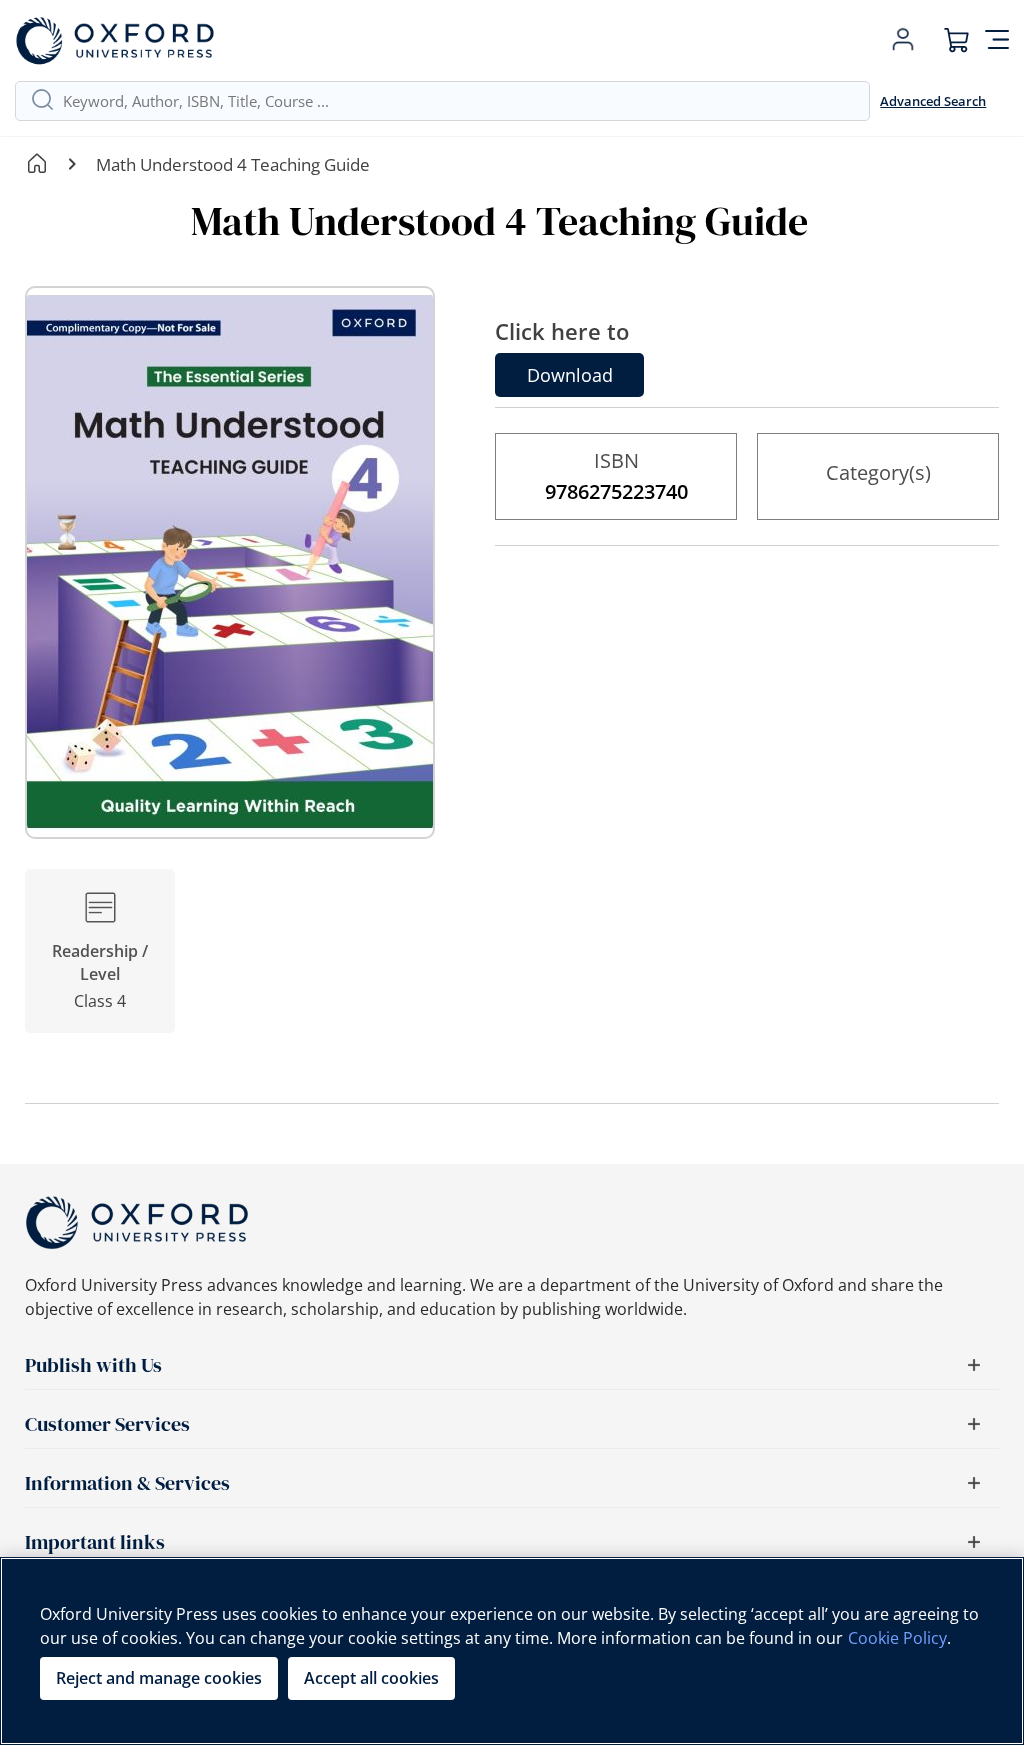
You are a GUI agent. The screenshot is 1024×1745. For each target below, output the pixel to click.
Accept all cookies (371, 1678)
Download (570, 375)
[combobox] (458, 101)
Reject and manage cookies (159, 1678)
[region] (512, 1651)
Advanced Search (933, 101)
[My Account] (903, 40)
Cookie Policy (897, 1638)
